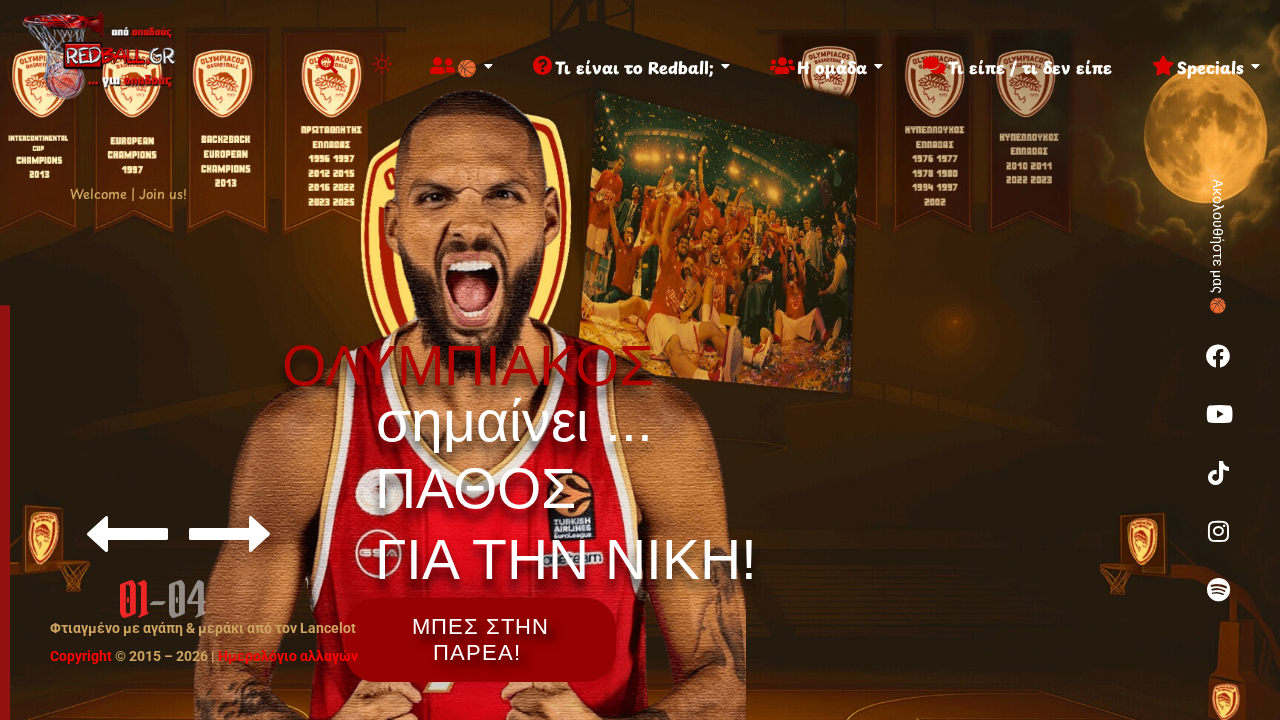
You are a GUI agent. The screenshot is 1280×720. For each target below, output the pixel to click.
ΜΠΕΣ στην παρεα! (480, 639)
